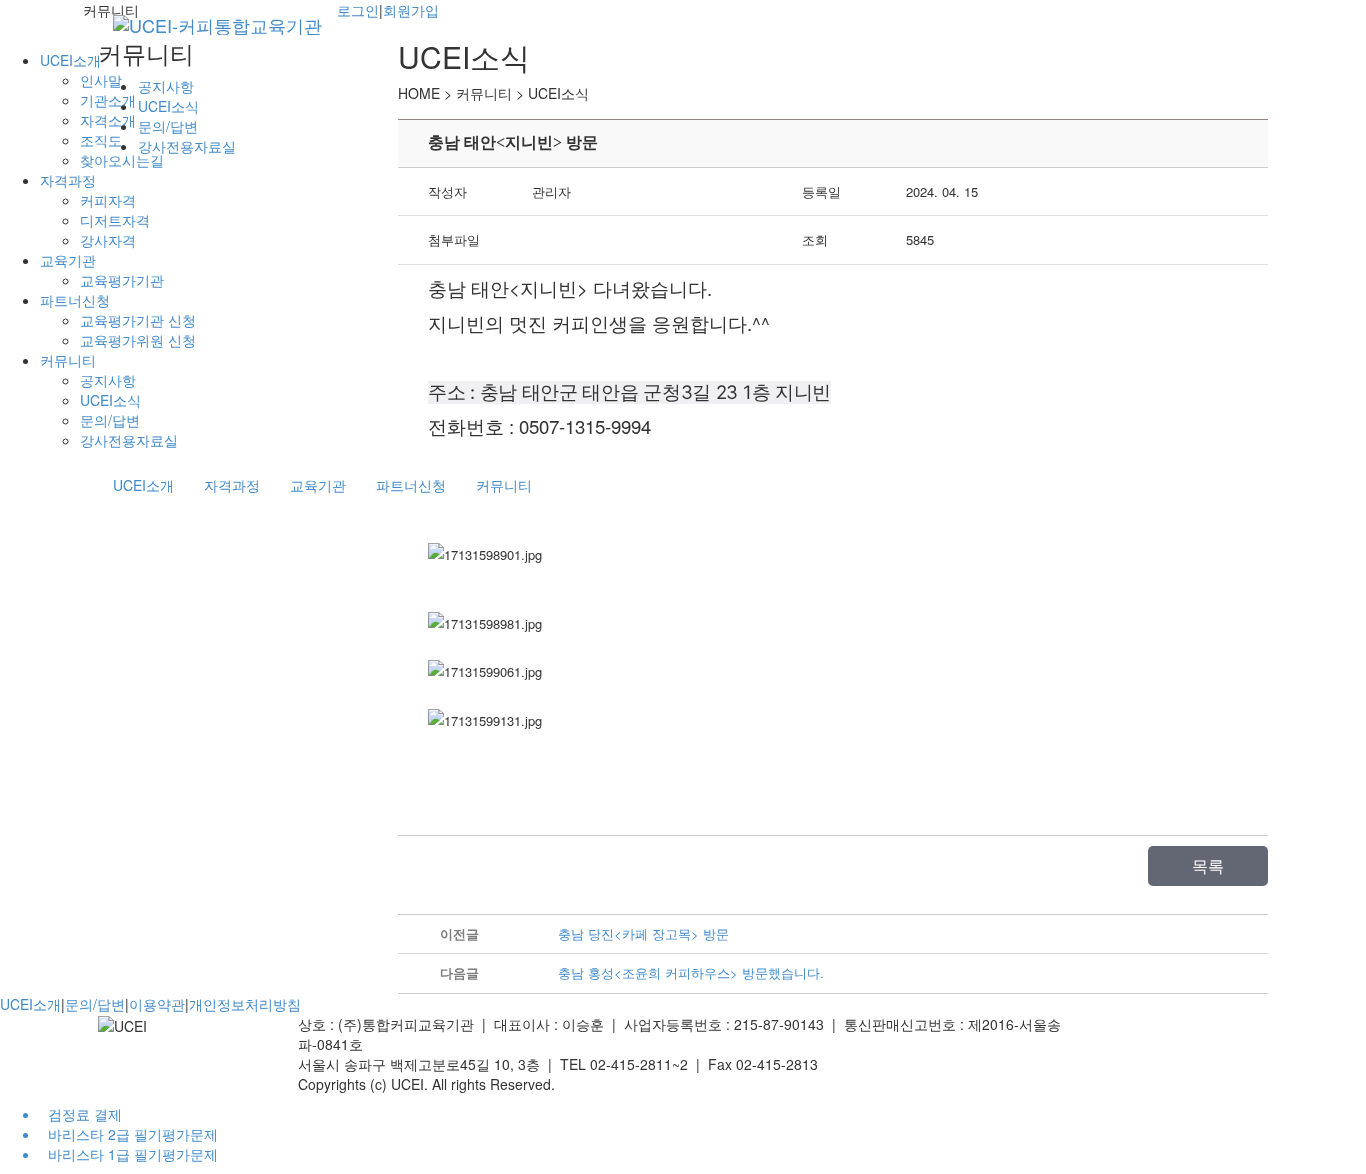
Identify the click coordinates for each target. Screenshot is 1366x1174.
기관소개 (108, 100)
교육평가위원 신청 (138, 340)
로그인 (358, 10)
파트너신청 (75, 300)
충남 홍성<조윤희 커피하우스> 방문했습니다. (691, 972)
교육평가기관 (122, 280)
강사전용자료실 (129, 440)
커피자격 (108, 200)
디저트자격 (115, 220)
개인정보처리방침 (245, 1004)
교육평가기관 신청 (138, 320)
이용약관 (157, 1004)
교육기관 (68, 260)
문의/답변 (110, 420)
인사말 (101, 80)
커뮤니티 (68, 360)
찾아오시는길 (122, 160)
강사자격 (108, 240)
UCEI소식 (110, 400)
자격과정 (68, 180)
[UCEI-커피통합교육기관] (217, 25)
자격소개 (108, 120)
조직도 (101, 140)
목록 (1208, 865)
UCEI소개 (70, 60)
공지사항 (108, 380)
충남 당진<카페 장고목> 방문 (643, 933)
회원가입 (411, 10)
